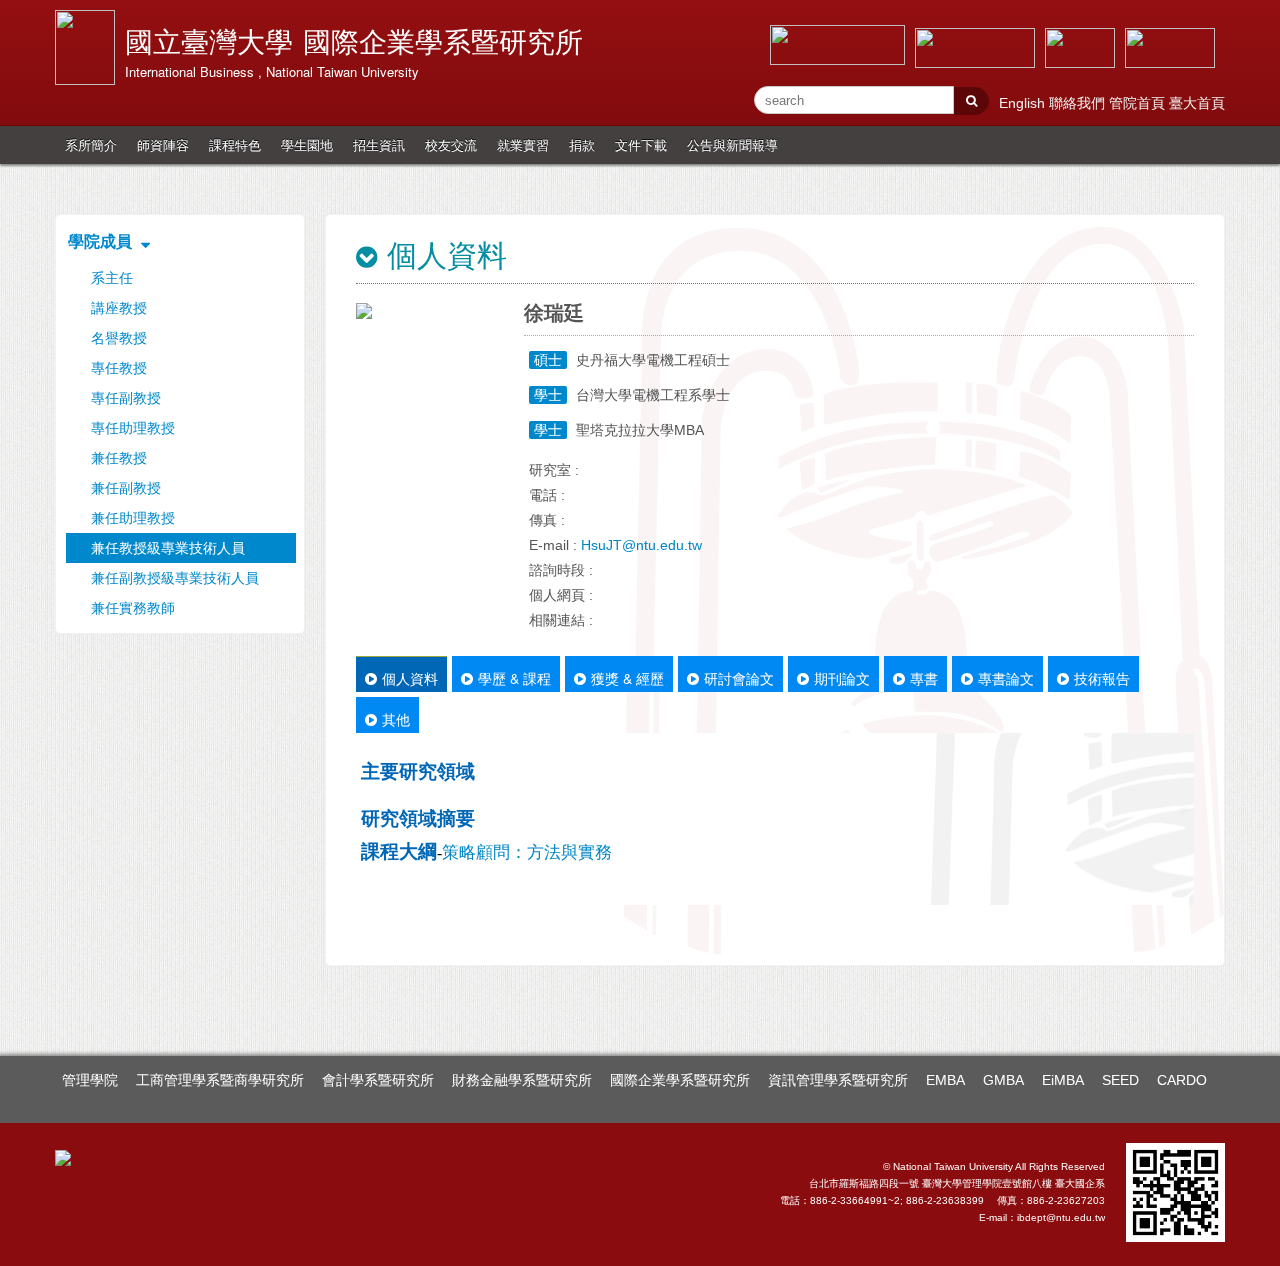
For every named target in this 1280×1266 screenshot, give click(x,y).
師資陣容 (163, 144)
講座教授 (119, 308)
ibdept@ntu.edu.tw (1061, 1217)
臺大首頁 (1197, 103)
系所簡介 (91, 144)
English (1024, 103)
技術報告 (1102, 678)
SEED (1120, 1080)
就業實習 (523, 144)
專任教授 (119, 368)
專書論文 (1006, 678)
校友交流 (451, 144)
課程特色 (235, 144)
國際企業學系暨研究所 (680, 1080)
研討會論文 (739, 678)
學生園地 (307, 144)
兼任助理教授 (133, 518)
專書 (924, 678)
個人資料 (410, 678)
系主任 (112, 278)
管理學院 (90, 1080)
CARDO (1182, 1080)
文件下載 (641, 144)
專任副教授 (126, 398)
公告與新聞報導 (732, 144)
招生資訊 (379, 144)
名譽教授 (119, 338)
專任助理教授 (133, 428)
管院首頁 (1139, 103)
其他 (396, 719)
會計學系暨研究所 (378, 1080)
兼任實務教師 (133, 608)
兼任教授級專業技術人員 (168, 548)
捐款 (582, 144)
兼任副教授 (126, 488)
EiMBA (1063, 1080)
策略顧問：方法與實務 (527, 852)
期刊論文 (842, 678)
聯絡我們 (1079, 103)
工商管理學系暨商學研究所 (220, 1080)
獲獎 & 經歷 (627, 678)
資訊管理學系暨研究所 (838, 1080)
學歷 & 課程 (514, 678)
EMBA (945, 1080)
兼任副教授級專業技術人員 (175, 578)
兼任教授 (119, 458)
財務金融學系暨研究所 (522, 1080)
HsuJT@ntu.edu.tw (641, 545)
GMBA (1003, 1080)
